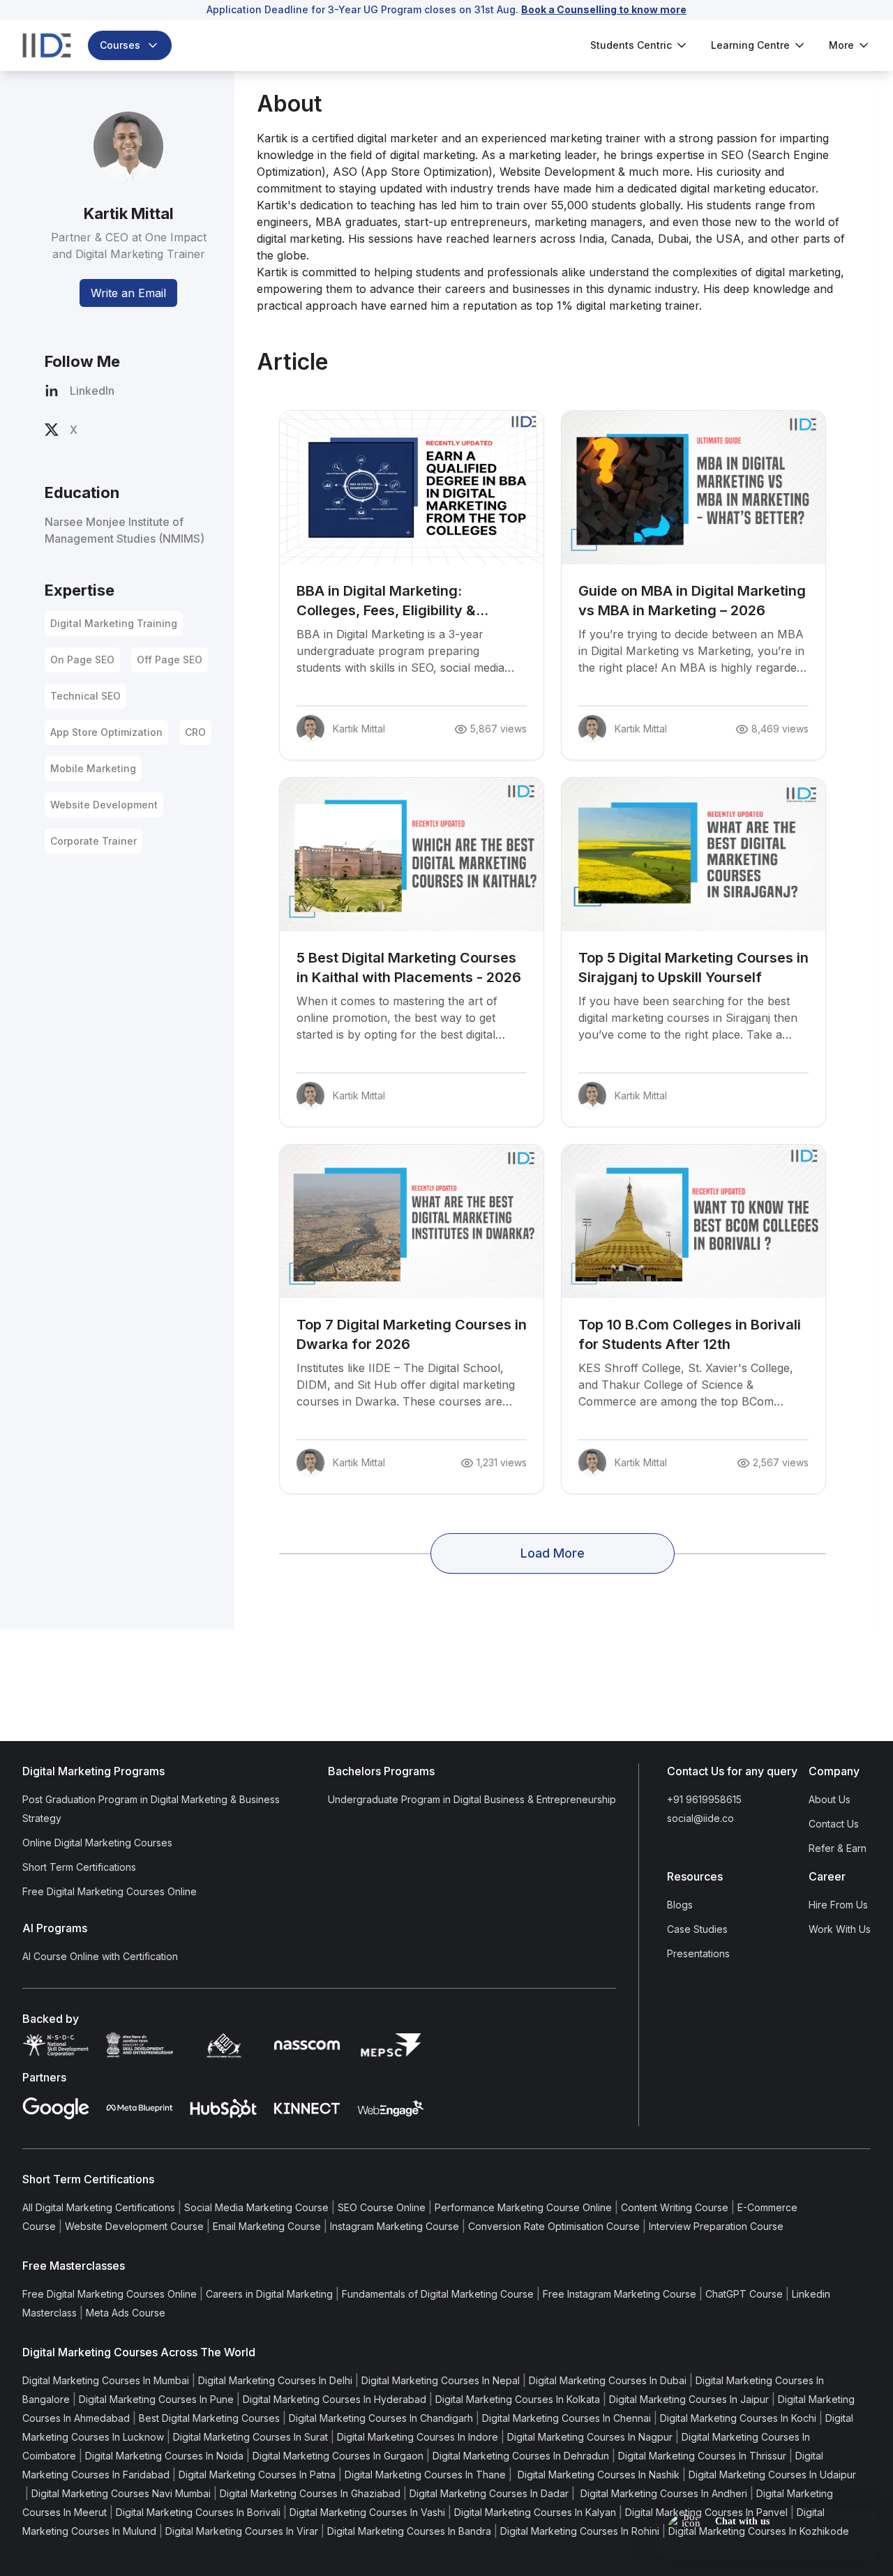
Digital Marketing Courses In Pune (156, 2399)
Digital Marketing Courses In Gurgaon (338, 2456)
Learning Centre (750, 45)
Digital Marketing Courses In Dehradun (521, 2456)
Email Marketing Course (267, 2226)
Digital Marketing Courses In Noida (164, 2456)
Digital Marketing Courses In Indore (418, 2437)
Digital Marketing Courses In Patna (257, 2475)
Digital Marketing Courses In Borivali (198, 2512)
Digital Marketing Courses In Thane (425, 2475)
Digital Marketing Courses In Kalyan (535, 2512)
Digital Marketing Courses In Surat (250, 2437)
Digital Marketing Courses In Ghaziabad (310, 2493)
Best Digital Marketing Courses (209, 2418)
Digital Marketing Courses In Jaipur (689, 2399)
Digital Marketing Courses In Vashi (367, 2512)
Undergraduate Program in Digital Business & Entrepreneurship (472, 1799)
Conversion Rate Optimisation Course (554, 2226)
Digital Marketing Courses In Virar (242, 2531)
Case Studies (697, 1929)
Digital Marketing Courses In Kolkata (518, 2399)
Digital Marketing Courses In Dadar (489, 2493)
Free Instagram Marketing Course (620, 2294)
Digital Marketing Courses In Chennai (566, 2418)
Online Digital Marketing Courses (97, 1843)
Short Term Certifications (79, 1867)
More (841, 45)
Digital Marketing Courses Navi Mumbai (121, 2493)
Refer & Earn (838, 1848)
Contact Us (834, 1824)
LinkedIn (92, 391)
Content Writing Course (675, 2207)
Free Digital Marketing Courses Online (110, 1891)
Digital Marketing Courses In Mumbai (106, 2380)
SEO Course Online (382, 2207)
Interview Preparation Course (716, 2226)
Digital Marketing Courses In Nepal (441, 2380)
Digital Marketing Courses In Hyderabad (335, 2399)
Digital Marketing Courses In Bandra (409, 2531)
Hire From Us (838, 1905)
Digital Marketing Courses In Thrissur (702, 2456)
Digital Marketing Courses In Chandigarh (381, 2418)
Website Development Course (134, 2226)
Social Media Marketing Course (256, 2207)
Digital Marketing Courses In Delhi (275, 2380)
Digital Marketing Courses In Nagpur (590, 2437)
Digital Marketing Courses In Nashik (597, 2475)
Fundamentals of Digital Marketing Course (438, 2294)
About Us (830, 1799)
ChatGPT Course (744, 2294)
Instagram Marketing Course (395, 2226)
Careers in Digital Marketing (269, 2294)
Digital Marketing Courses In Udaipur (772, 2475)
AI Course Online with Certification (100, 1956)
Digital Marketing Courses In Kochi (738, 2418)
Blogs (680, 1905)
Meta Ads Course (126, 2313)
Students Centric (631, 45)
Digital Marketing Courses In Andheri (662, 2493)
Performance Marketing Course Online (523, 2207)
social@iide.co (700, 1818)
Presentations (698, 1953)
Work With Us (840, 1929)
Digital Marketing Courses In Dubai (608, 2380)
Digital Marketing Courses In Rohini (580, 2531)
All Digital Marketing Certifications (99, 2207)
